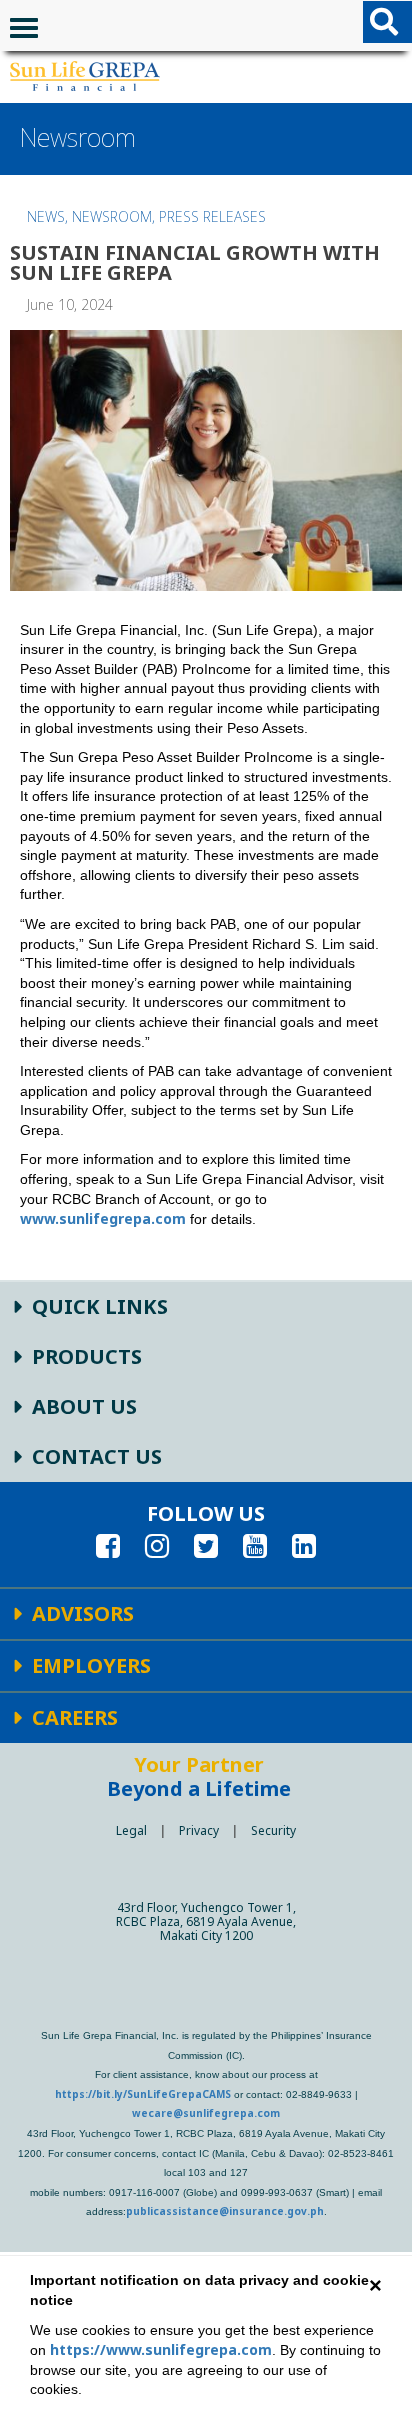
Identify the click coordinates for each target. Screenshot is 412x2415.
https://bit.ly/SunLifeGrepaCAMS (143, 2094)
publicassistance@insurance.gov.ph (225, 2211)
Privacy (199, 1830)
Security (273, 1830)
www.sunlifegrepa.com (103, 1218)
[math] (85, 76)
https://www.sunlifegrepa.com (161, 2349)
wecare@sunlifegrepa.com (206, 2113)
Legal (131, 1830)
